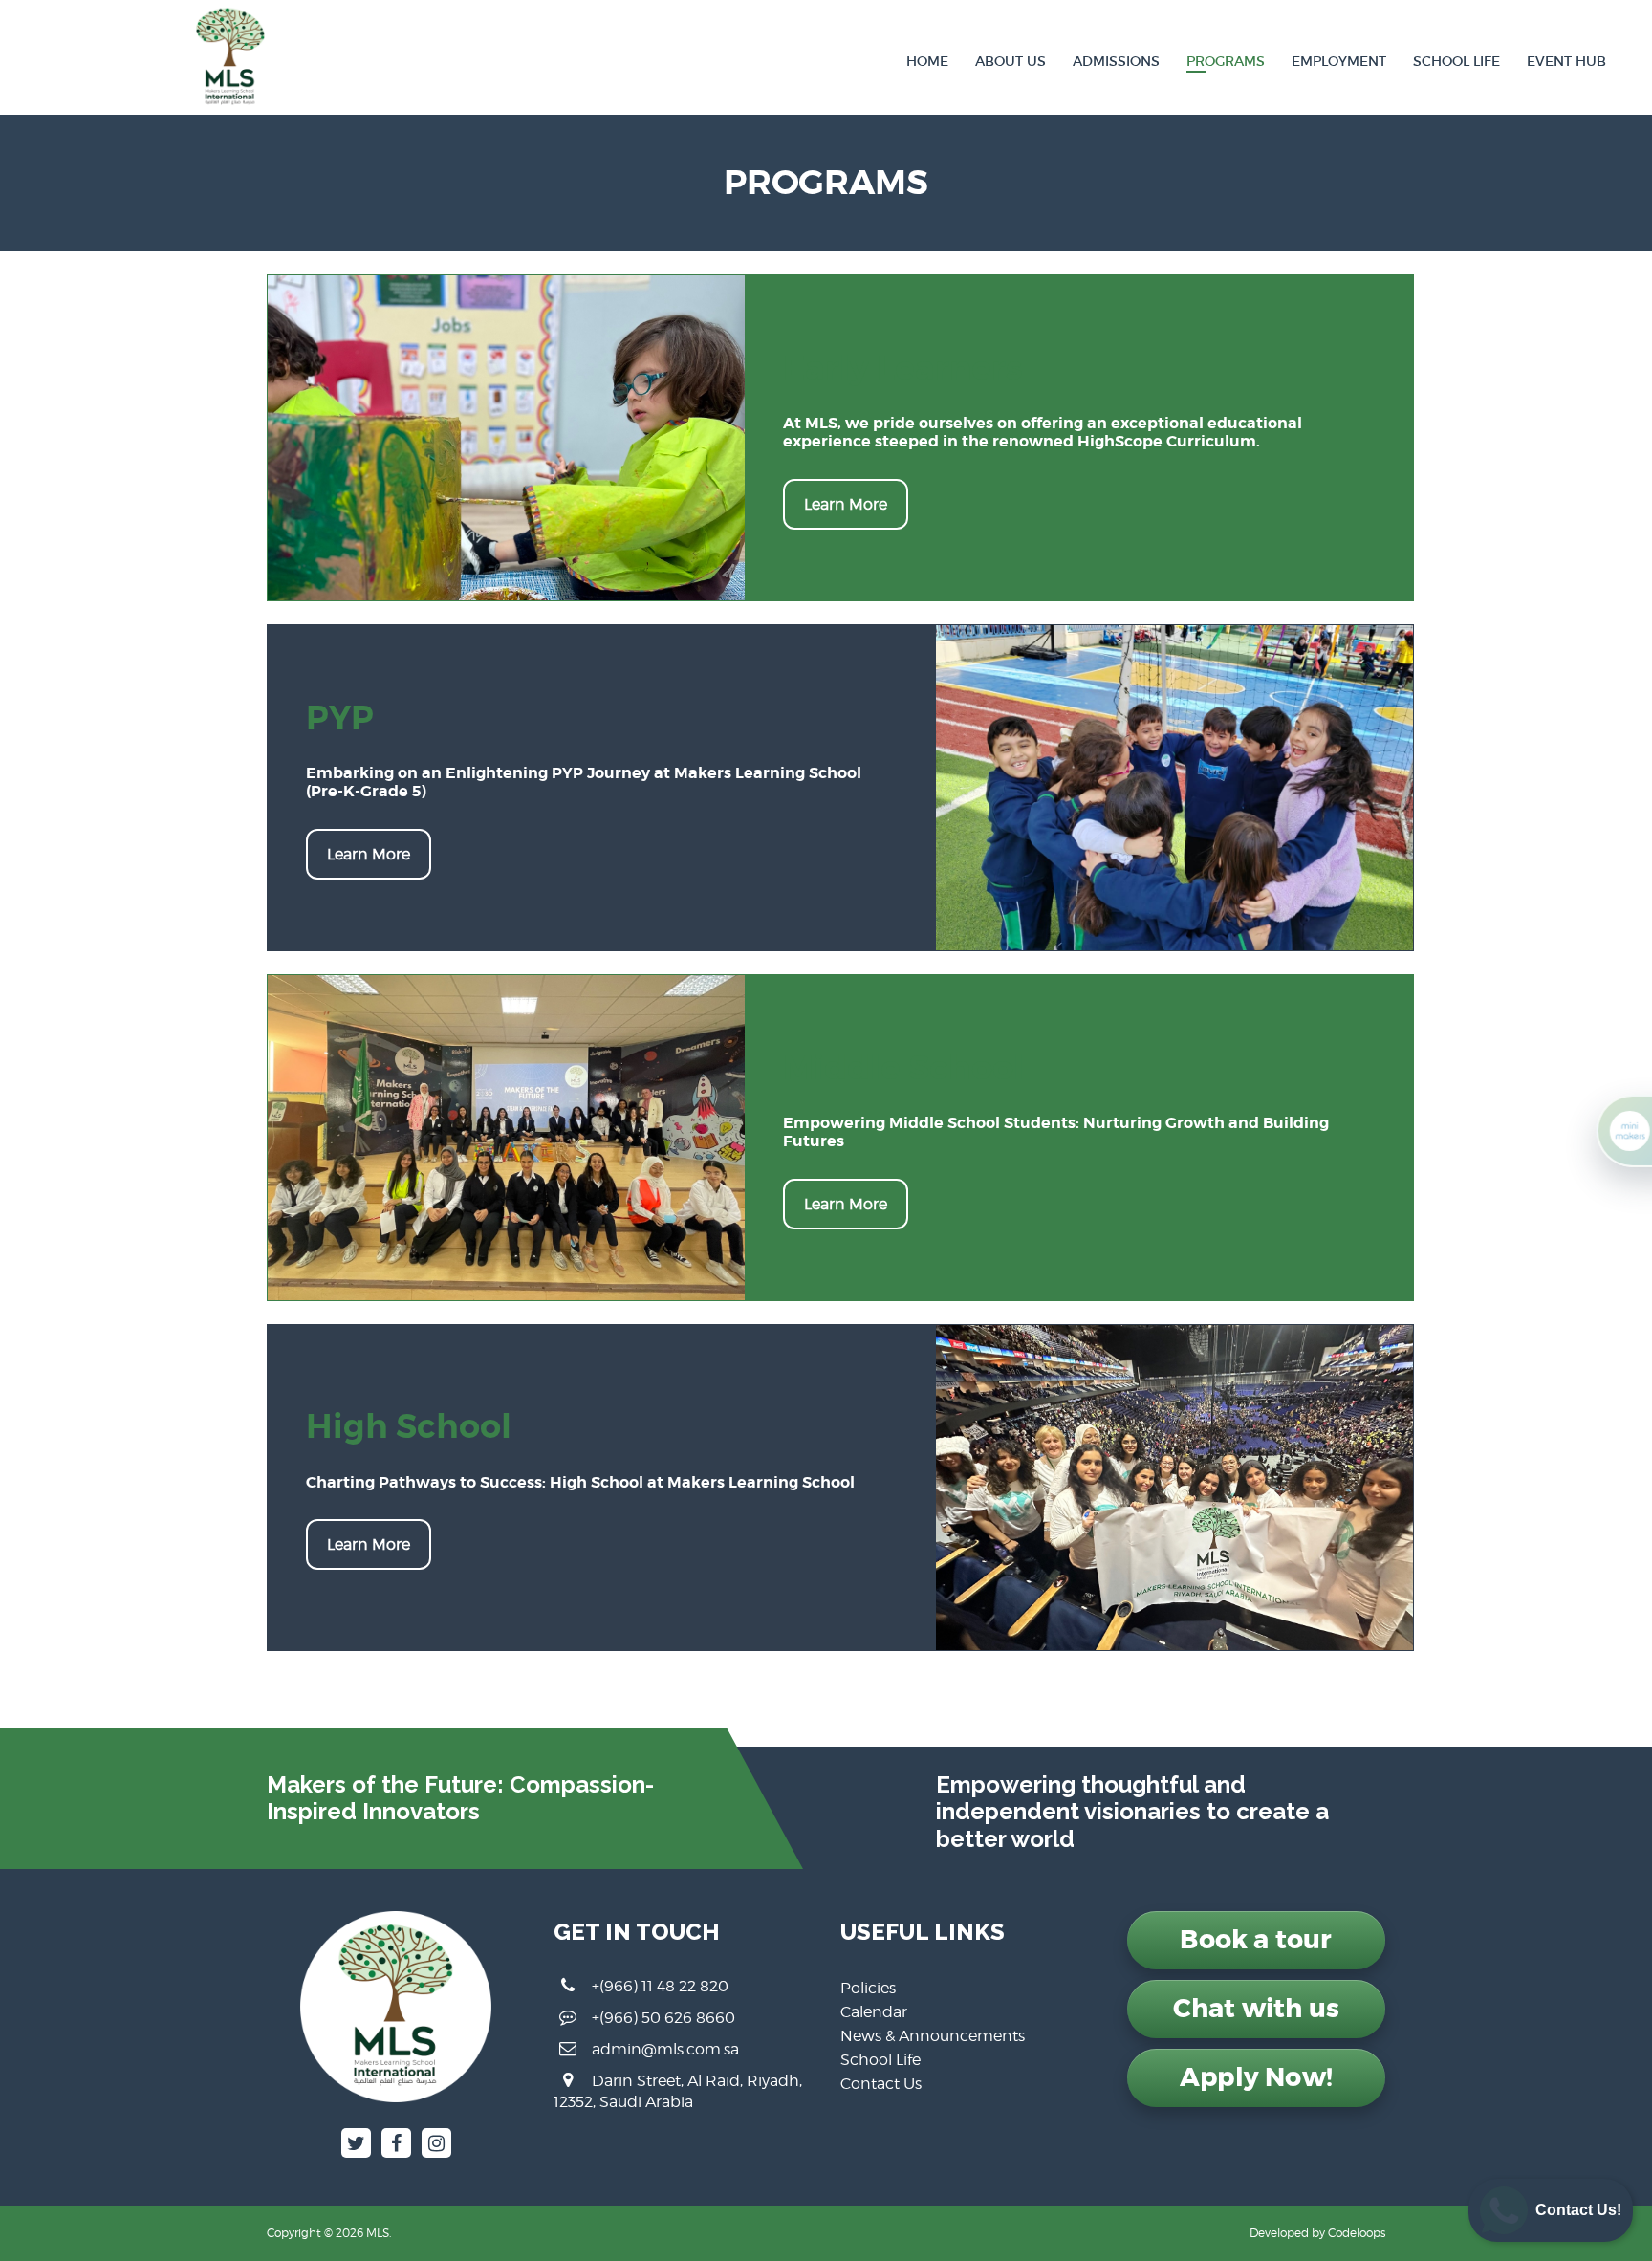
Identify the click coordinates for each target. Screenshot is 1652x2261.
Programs (1226, 61)
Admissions (1116, 61)
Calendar (874, 2012)
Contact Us (881, 2084)
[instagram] (436, 2143)
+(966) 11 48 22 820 (660, 1986)
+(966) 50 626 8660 (663, 2018)
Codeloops (1357, 2233)
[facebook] (396, 2143)
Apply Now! (1256, 2077)
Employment (1339, 61)
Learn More (846, 504)
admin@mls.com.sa (665, 2049)
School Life (1456, 61)
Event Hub (1566, 61)
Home (927, 61)
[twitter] (356, 2143)
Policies (868, 1988)
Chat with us (1256, 2009)
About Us (1011, 61)
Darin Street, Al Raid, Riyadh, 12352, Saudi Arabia (678, 2091)
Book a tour (1256, 1940)
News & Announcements (933, 2036)
